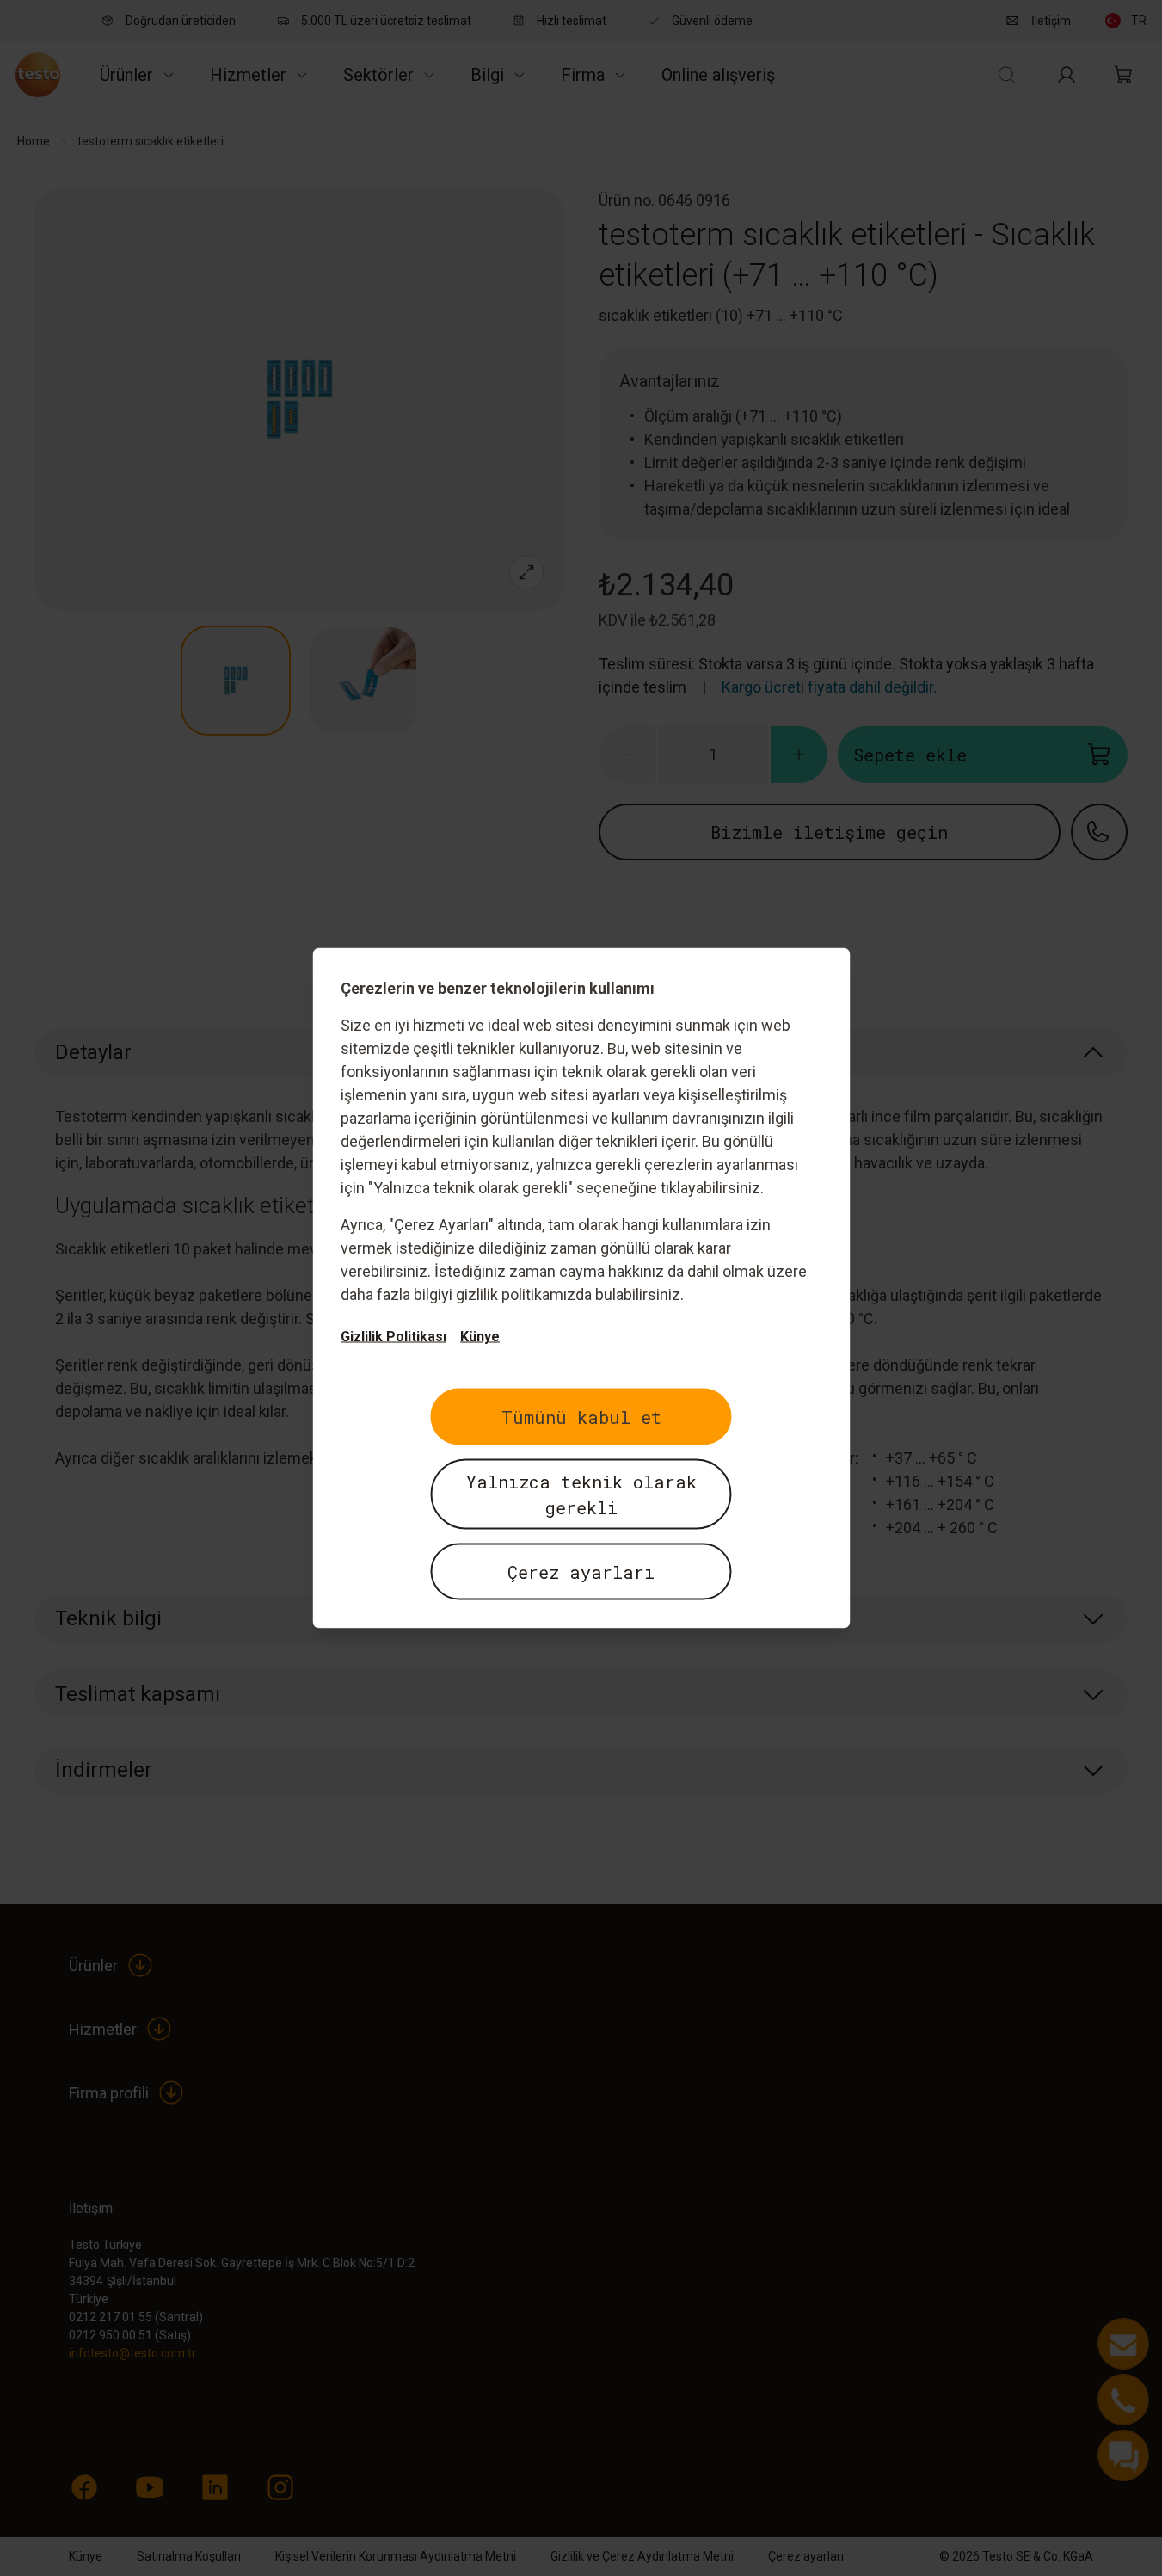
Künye (480, 1337)
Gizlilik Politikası (393, 1337)
